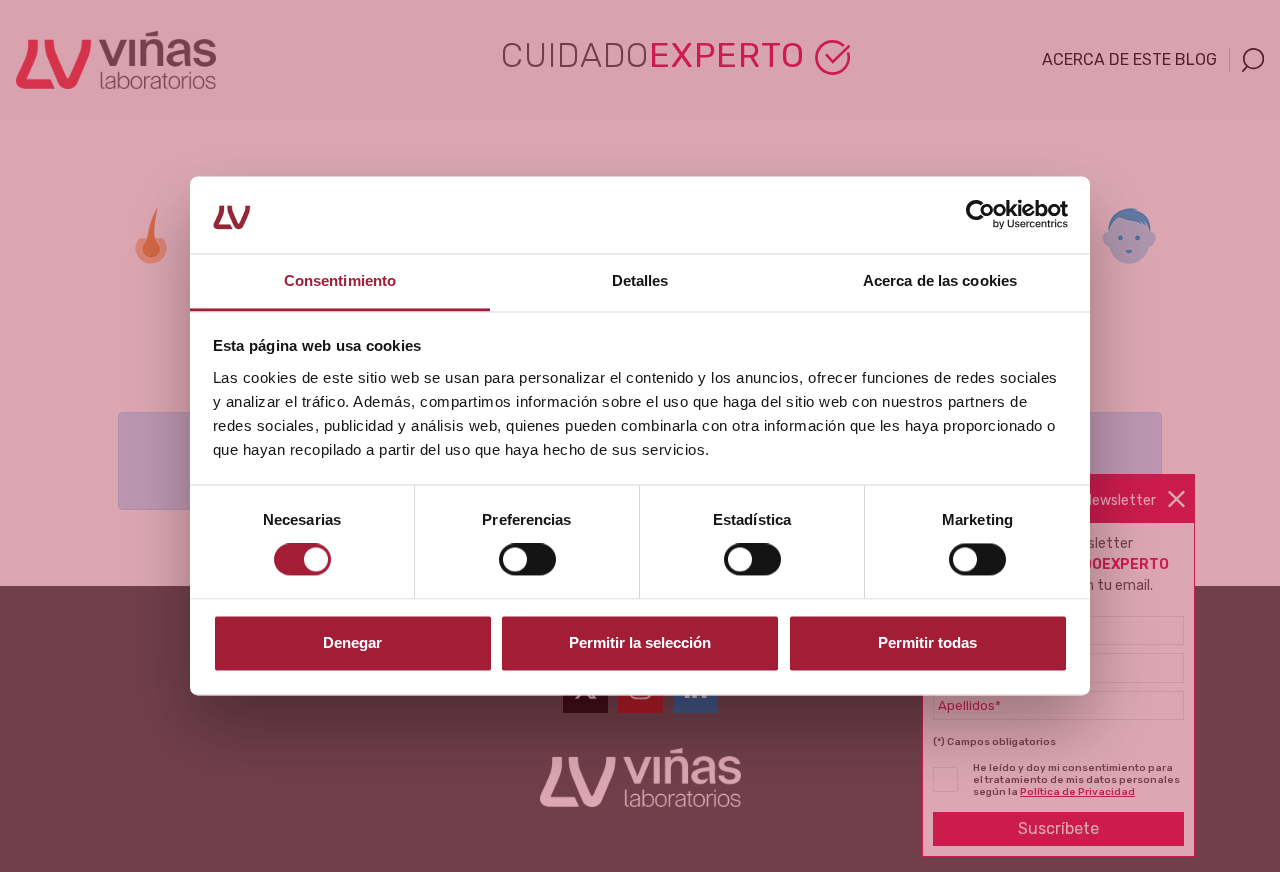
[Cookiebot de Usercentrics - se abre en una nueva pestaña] (980, 215)
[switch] (527, 560)
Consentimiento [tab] (340, 280)
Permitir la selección (640, 642)
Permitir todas (927, 642)
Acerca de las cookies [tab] (940, 280)
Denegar (352, 642)
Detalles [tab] (640, 280)
